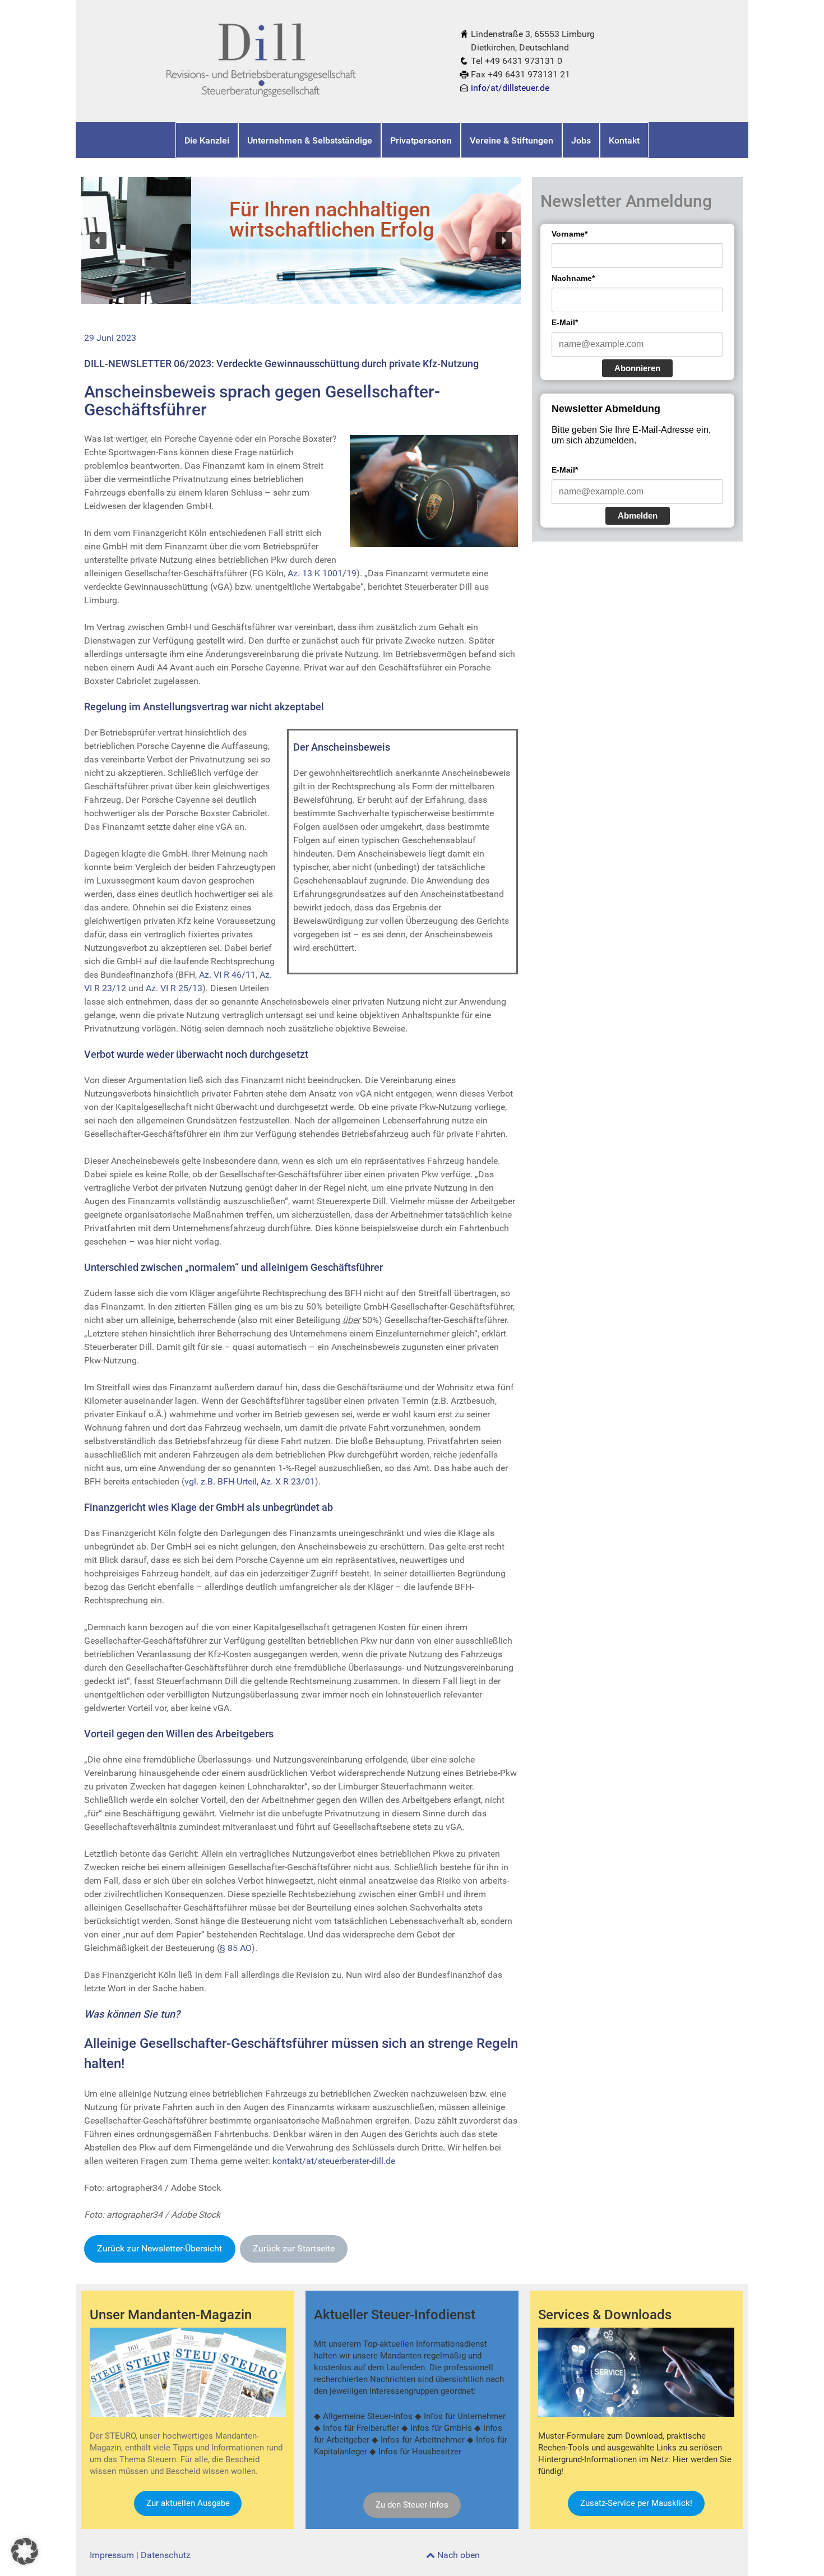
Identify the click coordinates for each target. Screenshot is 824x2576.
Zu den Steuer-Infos (412, 2505)
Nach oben (457, 2555)
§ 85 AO (236, 1948)
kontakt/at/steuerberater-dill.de (334, 2161)
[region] (301, 240)
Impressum (112, 2555)
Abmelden (638, 515)
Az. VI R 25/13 (174, 988)
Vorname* (570, 234)
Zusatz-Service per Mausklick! (636, 2503)
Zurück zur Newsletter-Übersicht (159, 2248)
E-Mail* (565, 322)
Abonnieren (637, 368)
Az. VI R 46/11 (227, 975)
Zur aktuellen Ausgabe (188, 2503)
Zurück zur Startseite (294, 2248)
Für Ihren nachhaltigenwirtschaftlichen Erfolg (222, 220)
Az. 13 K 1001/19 (322, 573)
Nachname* (573, 278)
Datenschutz (166, 2555)
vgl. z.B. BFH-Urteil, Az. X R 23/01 (250, 1481)
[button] (98, 241)
